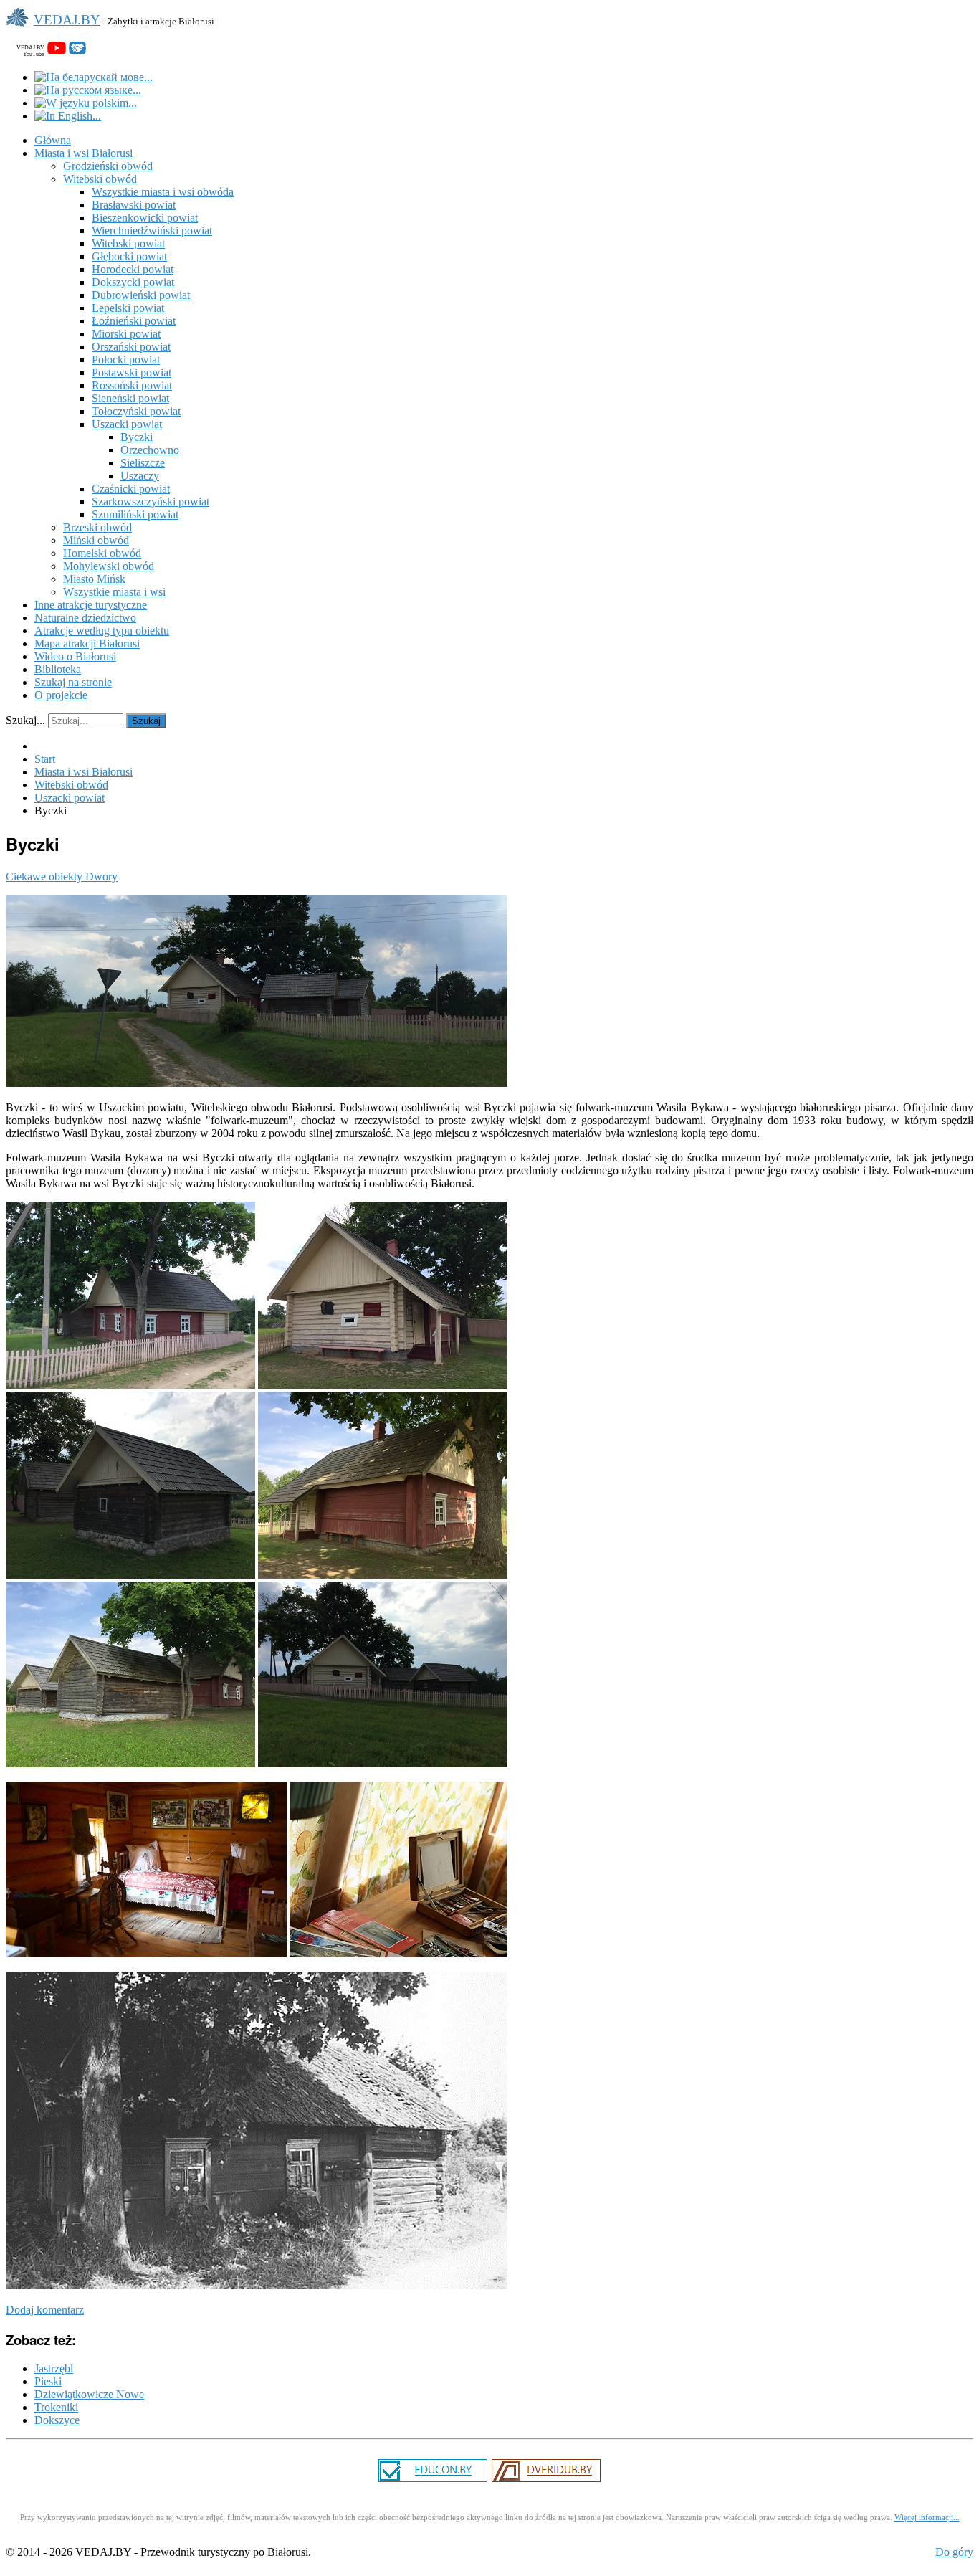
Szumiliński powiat (135, 514)
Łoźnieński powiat (134, 321)
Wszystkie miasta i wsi (114, 592)
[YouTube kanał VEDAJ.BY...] (57, 51)
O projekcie (61, 695)
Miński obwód (96, 540)
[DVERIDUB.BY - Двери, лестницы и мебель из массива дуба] (546, 2480)
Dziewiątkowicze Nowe (89, 2394)
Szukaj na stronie (73, 682)
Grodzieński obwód (108, 166)
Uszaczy (140, 476)
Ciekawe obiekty (46, 876)
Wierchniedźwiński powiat (152, 230)
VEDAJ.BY (67, 20)
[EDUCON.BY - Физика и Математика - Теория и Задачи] (433, 2480)
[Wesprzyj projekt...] (77, 51)
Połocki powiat (126, 360)
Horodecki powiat (133, 269)
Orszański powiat (131, 347)
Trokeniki (56, 2407)
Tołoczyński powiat (136, 411)
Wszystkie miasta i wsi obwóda (163, 192)
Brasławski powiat (134, 205)
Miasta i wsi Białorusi (83, 153)
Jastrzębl (54, 2368)
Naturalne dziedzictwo (85, 618)
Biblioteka (58, 669)
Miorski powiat (126, 334)
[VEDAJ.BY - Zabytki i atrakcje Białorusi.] (20, 28)
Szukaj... (25, 720)
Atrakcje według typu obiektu (102, 631)
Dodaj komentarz (45, 2310)
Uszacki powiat (127, 424)
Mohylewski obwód (109, 566)
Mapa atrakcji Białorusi (87, 643)
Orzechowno (150, 450)
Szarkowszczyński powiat (151, 502)
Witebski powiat (128, 243)
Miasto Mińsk (94, 579)
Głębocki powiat (129, 256)
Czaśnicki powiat (131, 489)
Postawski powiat (132, 372)
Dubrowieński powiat (141, 295)
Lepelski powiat (128, 308)
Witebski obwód (100, 179)
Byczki (137, 437)
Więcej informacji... (927, 2518)
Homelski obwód (102, 553)
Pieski (48, 2381)
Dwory (101, 876)
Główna (53, 140)
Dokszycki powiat (133, 282)
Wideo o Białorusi (75, 656)
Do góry (954, 2552)
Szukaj (146, 721)
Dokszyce (57, 2420)
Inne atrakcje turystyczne (91, 605)
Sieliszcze (143, 463)
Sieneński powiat (130, 398)
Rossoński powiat (132, 385)
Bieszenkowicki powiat (145, 218)
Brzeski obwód (97, 527)
